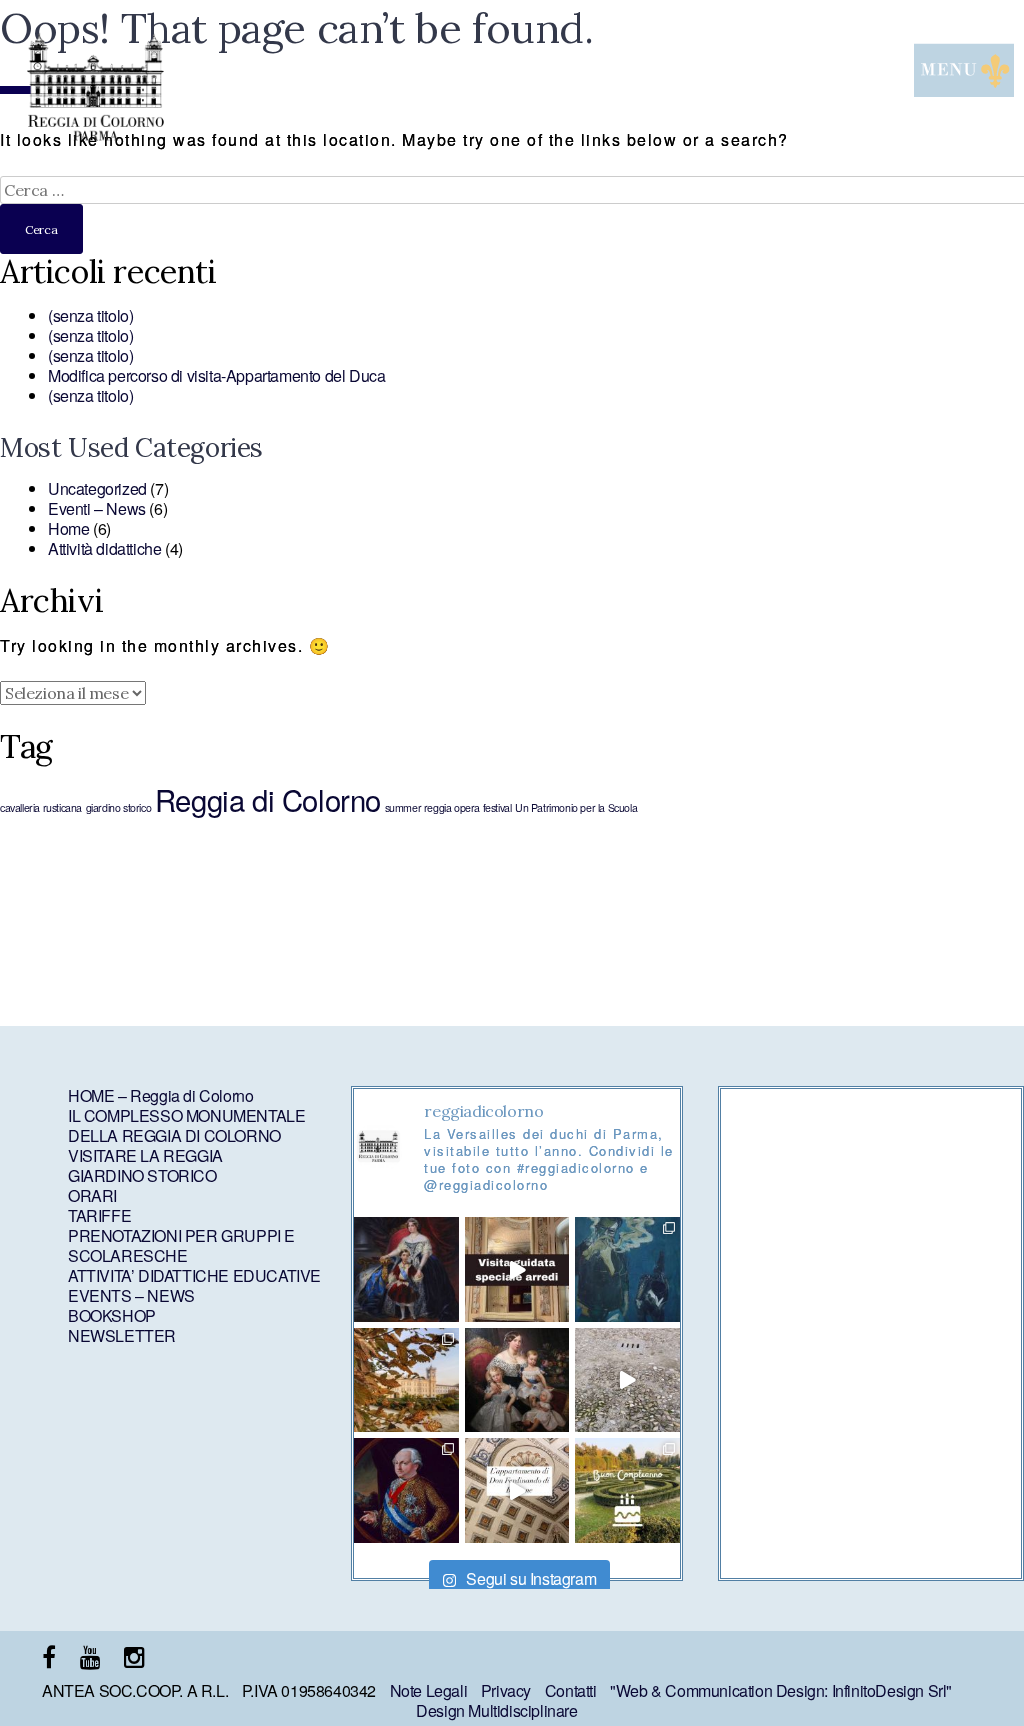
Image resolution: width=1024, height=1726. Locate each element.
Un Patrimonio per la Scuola (576, 807)
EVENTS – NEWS (131, 1295)
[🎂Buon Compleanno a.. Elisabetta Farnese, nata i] (627, 1490)
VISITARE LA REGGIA (145, 1155)
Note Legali (429, 1690)
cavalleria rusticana (41, 807)
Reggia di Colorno (268, 799)
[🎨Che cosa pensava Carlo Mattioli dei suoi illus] (627, 1269)
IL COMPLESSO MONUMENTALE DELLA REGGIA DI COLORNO (186, 1125)
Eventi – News (97, 508)
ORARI (92, 1195)
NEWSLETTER (122, 1335)
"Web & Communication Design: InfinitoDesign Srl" (781, 1690)
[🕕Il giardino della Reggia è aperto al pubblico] (406, 1380)
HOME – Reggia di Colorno (160, 1095)
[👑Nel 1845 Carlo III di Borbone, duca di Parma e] (517, 1380)
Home (68, 528)
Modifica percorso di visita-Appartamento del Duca (216, 375)
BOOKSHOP (112, 1315)
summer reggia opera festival (448, 807)
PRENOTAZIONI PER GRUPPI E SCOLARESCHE (181, 1245)
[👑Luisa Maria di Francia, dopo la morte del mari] (406, 1269)
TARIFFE (99, 1215)
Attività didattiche (104, 548)
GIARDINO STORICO (142, 1175)
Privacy (506, 1690)
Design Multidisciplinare (496, 1710)
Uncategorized (97, 488)
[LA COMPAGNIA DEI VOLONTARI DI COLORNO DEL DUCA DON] (406, 1490)
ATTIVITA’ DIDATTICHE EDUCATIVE (194, 1275)
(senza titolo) (90, 315)
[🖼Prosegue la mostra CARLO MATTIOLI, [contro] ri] (627, 1380)
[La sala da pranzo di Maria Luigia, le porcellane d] (517, 1269)
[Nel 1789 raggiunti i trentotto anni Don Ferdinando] (517, 1490)
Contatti (571, 1690)
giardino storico (119, 807)
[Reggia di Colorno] (95, 134)
